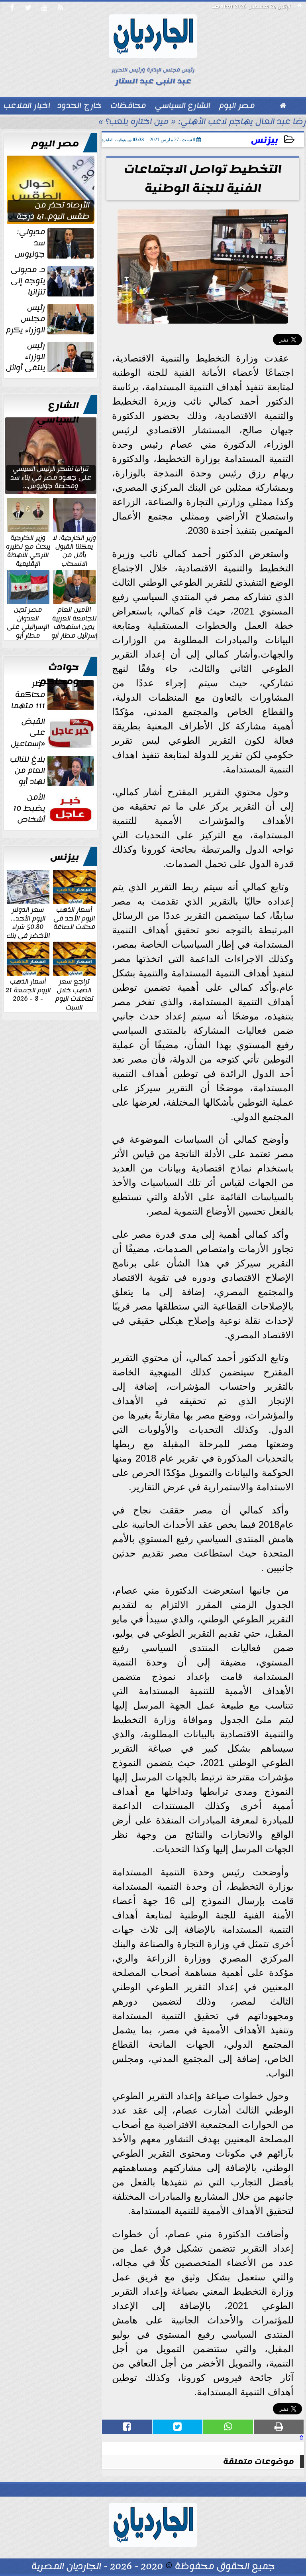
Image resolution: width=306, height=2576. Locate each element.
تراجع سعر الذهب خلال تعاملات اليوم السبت (74, 994)
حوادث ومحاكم (59, 674)
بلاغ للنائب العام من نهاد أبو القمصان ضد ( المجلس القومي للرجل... (53, 770)
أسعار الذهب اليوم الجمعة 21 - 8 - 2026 (28, 990)
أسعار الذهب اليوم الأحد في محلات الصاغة (74, 918)
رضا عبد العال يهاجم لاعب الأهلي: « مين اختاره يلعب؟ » (202, 122)
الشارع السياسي (58, 413)
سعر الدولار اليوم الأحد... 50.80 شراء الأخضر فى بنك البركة (28, 926)
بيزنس (265, 140)
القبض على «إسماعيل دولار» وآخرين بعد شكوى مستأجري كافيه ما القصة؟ (51, 733)
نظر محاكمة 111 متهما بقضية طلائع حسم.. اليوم (53, 695)
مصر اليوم (55, 144)
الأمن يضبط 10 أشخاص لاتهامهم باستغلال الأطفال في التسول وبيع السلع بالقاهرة (52, 808)
